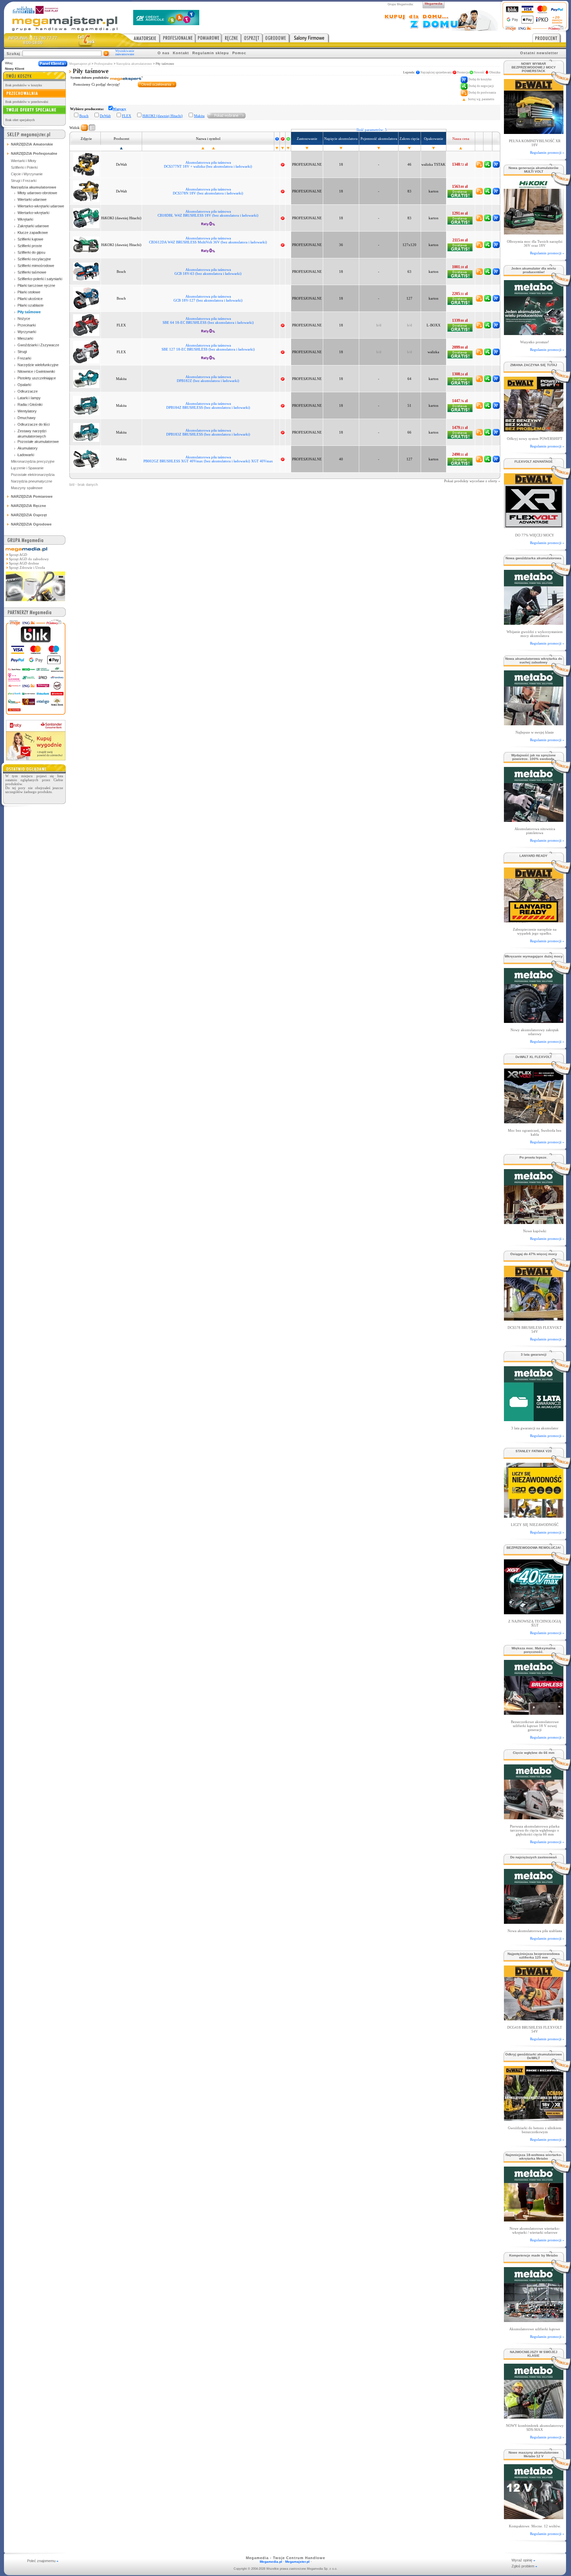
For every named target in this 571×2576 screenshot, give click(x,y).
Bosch (84, 116)
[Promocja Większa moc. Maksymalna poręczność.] (533, 1713)
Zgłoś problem (524, 2566)
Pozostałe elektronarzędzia (33, 475)
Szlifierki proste (30, 246)
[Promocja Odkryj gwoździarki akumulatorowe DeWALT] (533, 2119)
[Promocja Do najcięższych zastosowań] (533, 1922)
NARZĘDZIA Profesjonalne (34, 153)
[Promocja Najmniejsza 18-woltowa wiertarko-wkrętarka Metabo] (533, 2220)
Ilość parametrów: (372, 130)
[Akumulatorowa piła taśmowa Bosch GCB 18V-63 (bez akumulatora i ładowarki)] (86, 271)
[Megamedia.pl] (35, 602)
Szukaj (13, 54)
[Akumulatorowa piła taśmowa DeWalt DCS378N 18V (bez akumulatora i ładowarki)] (86, 191)
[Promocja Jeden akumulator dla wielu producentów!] (533, 333)
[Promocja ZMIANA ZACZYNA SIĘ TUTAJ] (533, 430)
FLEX (127, 116)
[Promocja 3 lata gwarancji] (533, 1419)
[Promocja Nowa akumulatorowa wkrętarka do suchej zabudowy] (533, 723)
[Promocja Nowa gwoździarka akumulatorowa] (533, 623)
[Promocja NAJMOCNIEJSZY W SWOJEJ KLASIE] (533, 2417)
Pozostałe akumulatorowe (38, 442)
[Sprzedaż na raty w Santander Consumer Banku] (36, 759)
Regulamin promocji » (547, 152)
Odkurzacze (28, 391)
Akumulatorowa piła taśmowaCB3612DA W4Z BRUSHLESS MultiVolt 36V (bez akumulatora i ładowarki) (208, 240)
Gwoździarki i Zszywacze (38, 345)
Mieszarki (25, 338)
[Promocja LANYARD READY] (533, 921)
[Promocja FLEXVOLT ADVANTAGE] (533, 526)
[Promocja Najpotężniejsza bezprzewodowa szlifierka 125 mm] (533, 2019)
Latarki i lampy (29, 398)
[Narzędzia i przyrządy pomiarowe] (209, 38)
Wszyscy (119, 109)
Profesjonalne (103, 64)
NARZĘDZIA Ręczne (28, 506)
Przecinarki (27, 325)
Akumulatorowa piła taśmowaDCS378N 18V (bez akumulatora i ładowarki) (208, 191)
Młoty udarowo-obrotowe (37, 193)
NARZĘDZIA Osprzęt (29, 515)
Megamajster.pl (80, 64)
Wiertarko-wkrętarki (33, 213)
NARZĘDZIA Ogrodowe (31, 524)
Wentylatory (27, 411)
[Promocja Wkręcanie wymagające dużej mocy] (533, 1021)
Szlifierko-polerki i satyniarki (40, 279)
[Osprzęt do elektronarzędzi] (252, 38)
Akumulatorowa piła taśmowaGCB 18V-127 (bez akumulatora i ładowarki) (208, 298)
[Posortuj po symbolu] (213, 148)
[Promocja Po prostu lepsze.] (533, 1222)
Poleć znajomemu (43, 2561)
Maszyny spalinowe (27, 488)
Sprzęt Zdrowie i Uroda (27, 568)
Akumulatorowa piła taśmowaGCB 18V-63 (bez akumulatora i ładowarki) (208, 272)
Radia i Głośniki (30, 404)
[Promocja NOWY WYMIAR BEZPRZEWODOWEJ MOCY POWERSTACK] (533, 132)
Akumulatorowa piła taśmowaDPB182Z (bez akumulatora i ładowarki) (208, 379)
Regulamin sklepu (211, 53)
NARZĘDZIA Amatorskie (32, 144)
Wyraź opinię (523, 2560)
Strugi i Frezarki (24, 181)
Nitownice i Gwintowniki (36, 371)
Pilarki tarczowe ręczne (36, 285)
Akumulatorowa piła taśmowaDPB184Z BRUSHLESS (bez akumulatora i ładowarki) (208, 405)
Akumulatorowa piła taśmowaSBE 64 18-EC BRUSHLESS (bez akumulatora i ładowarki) (208, 320)
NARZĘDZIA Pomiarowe (32, 496)
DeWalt (105, 116)
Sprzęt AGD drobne (24, 563)
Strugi (22, 352)
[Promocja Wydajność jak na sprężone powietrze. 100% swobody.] (533, 820)
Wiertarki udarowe (32, 199)
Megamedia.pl (271, 2562)
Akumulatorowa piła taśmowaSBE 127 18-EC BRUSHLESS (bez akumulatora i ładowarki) (208, 347)
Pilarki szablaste (31, 305)
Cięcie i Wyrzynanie (27, 174)
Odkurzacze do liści (34, 424)
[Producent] (549, 38)
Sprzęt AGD (18, 555)
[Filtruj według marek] (227, 115)
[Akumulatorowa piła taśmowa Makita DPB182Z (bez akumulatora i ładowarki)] (86, 378)
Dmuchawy (27, 418)
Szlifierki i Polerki (24, 167)
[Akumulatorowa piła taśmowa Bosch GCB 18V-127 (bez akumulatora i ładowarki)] (86, 298)
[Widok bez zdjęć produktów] (84, 128)
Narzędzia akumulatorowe (134, 64)
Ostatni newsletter (539, 53)
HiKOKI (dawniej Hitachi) (163, 116)
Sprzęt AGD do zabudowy (29, 559)
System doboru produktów (90, 78)
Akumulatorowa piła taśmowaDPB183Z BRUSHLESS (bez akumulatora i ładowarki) (208, 432)
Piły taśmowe (29, 312)
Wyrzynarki (27, 332)
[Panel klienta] (53, 64)
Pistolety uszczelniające (37, 378)
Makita (199, 116)
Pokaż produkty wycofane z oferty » (472, 481)
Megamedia (434, 3)
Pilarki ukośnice (30, 299)
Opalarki (24, 385)
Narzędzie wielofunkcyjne (38, 365)
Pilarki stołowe (29, 292)
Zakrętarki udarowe (33, 226)
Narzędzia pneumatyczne (32, 481)
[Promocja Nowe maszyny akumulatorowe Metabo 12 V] (533, 2517)
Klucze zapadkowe (33, 232)
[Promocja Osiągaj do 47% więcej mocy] (533, 1319)
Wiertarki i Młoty (24, 161)
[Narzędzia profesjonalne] (178, 38)
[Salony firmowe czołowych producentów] (309, 38)
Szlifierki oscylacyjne (34, 259)
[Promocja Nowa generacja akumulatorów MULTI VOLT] (533, 233)
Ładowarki (26, 455)
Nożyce (24, 318)
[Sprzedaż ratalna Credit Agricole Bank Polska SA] (166, 23)
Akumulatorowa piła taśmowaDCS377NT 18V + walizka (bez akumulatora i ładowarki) (208, 164)
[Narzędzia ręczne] (231, 38)
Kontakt (181, 53)
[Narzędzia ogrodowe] (276, 38)
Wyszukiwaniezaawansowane (125, 53)
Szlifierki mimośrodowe (36, 266)
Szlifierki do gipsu (31, 252)
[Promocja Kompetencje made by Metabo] (533, 2320)
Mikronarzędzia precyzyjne (33, 461)
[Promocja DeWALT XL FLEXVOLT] (533, 1122)
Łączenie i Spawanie (27, 468)
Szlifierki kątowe (30, 239)
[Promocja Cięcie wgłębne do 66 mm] (533, 1817)
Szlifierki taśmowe (32, 272)
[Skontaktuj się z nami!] (87, 40)
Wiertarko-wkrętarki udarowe (41, 206)
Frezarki (24, 358)
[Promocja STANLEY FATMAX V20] (533, 1516)
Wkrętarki (25, 219)
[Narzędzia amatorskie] (141, 38)
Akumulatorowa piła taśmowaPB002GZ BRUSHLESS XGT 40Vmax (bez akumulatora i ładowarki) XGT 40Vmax (208, 459)
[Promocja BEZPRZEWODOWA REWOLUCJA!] (533, 1612)
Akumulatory (28, 448)
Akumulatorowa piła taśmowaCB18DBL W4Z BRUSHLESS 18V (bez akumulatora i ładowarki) (208, 213)
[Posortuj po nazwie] (203, 148)
